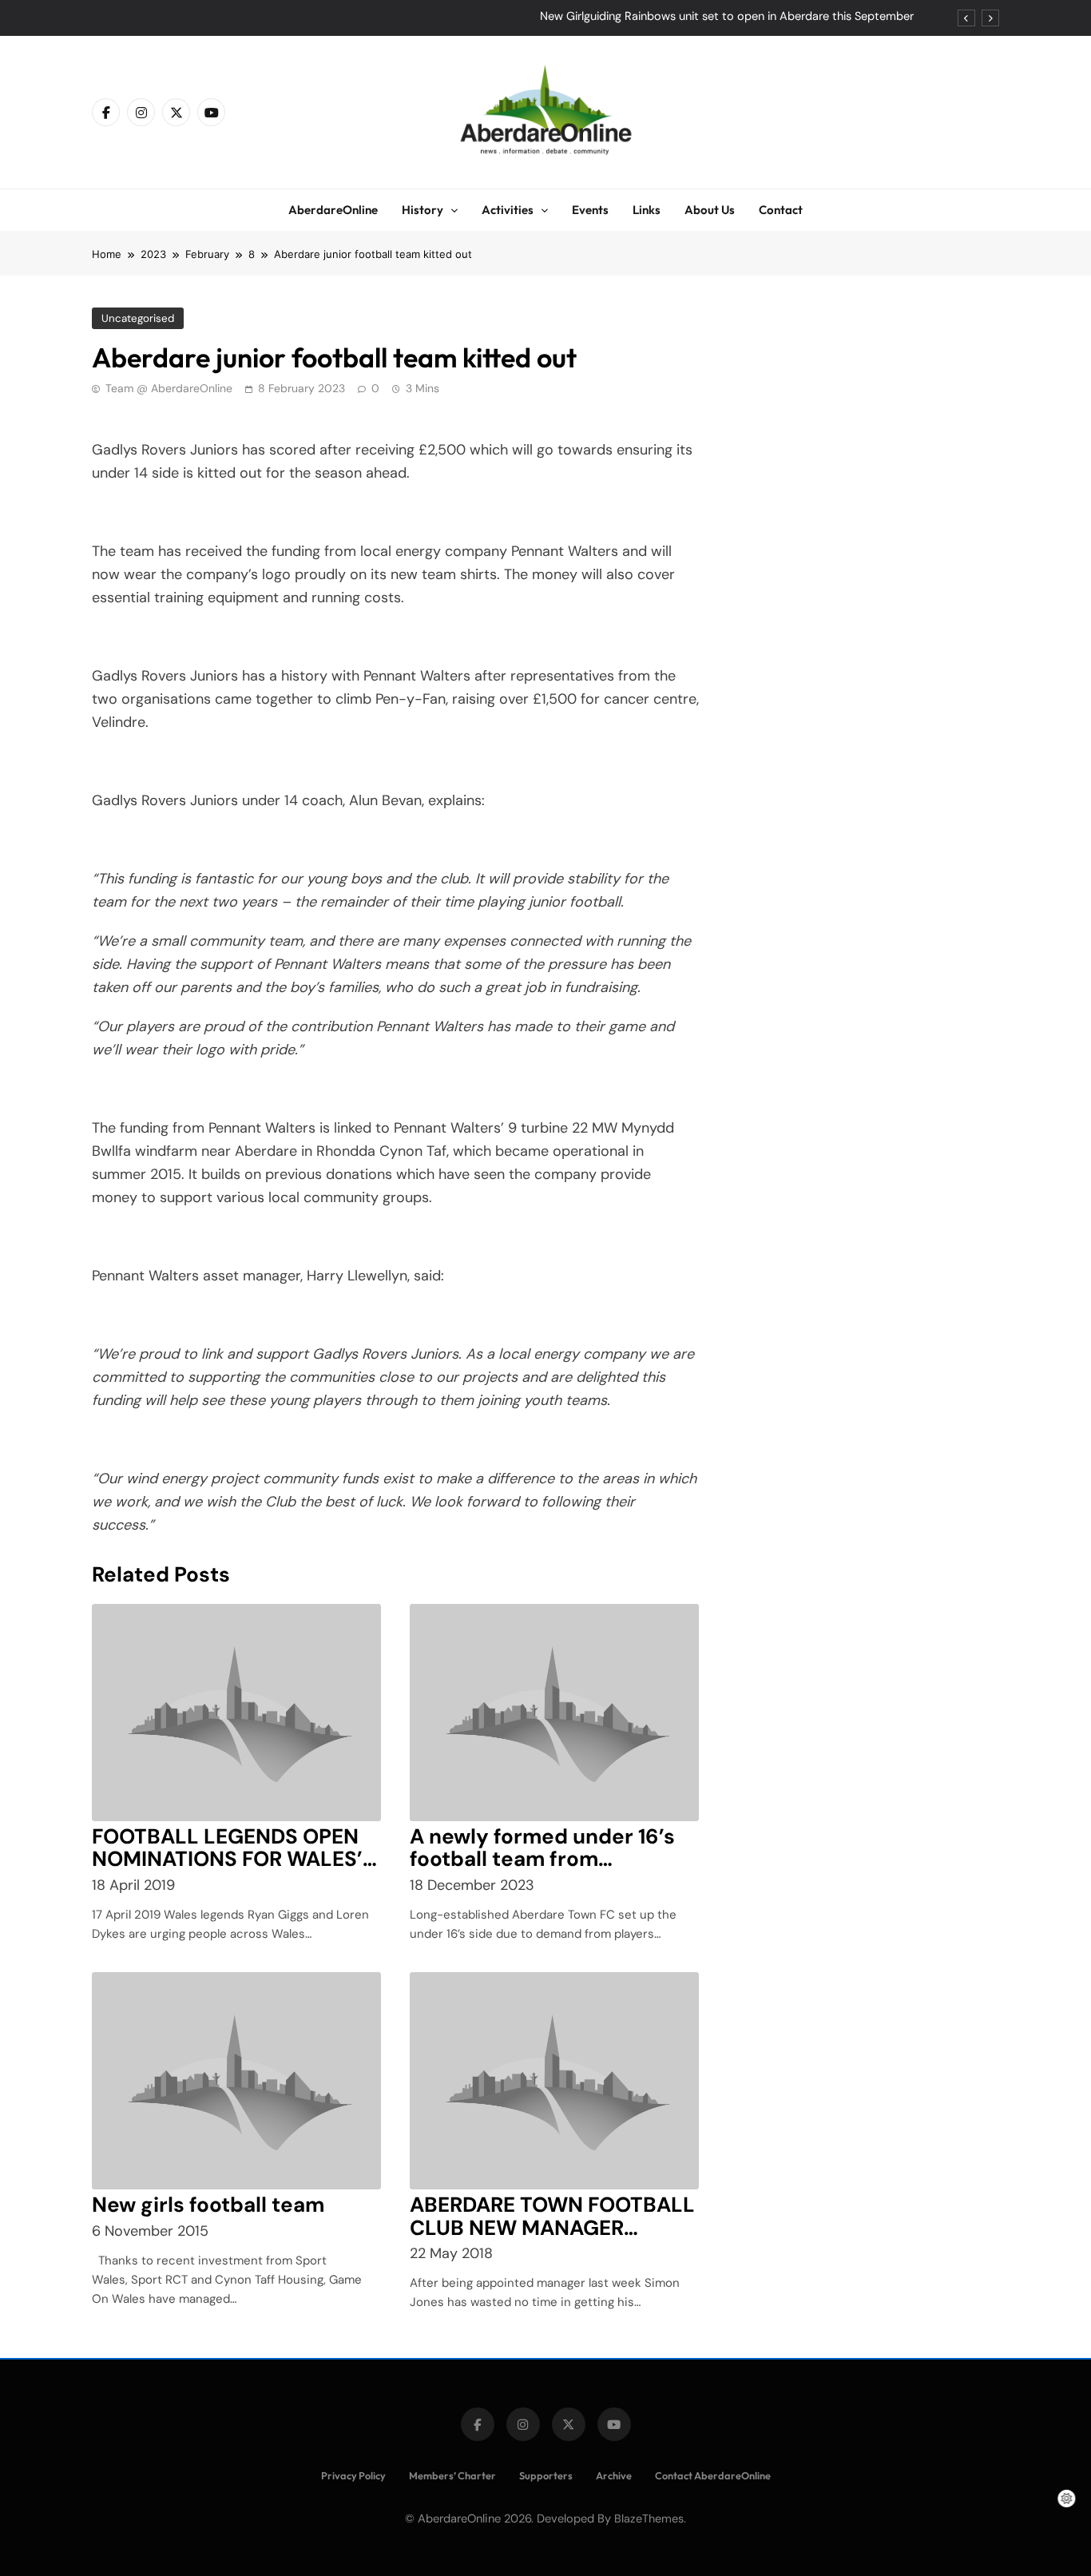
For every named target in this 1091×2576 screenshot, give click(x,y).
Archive (614, 2475)
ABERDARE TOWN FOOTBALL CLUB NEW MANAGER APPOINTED (552, 2228)
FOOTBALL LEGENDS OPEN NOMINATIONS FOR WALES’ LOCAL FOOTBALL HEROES (227, 1860)
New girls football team (208, 2205)
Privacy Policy (353, 2475)
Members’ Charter (452, 2475)
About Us (710, 210)
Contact (781, 210)
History (423, 210)
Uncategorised (138, 318)
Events (590, 210)
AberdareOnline (333, 210)
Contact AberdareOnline (713, 2475)
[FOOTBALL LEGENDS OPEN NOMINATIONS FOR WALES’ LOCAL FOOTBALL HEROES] (236, 1713)
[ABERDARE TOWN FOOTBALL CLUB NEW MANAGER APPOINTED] (554, 2081)
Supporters (546, 2475)
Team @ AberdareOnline (169, 388)
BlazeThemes (649, 2518)
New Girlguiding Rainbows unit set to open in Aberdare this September (727, 17)
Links (647, 210)
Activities (508, 210)
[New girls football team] (236, 2081)
